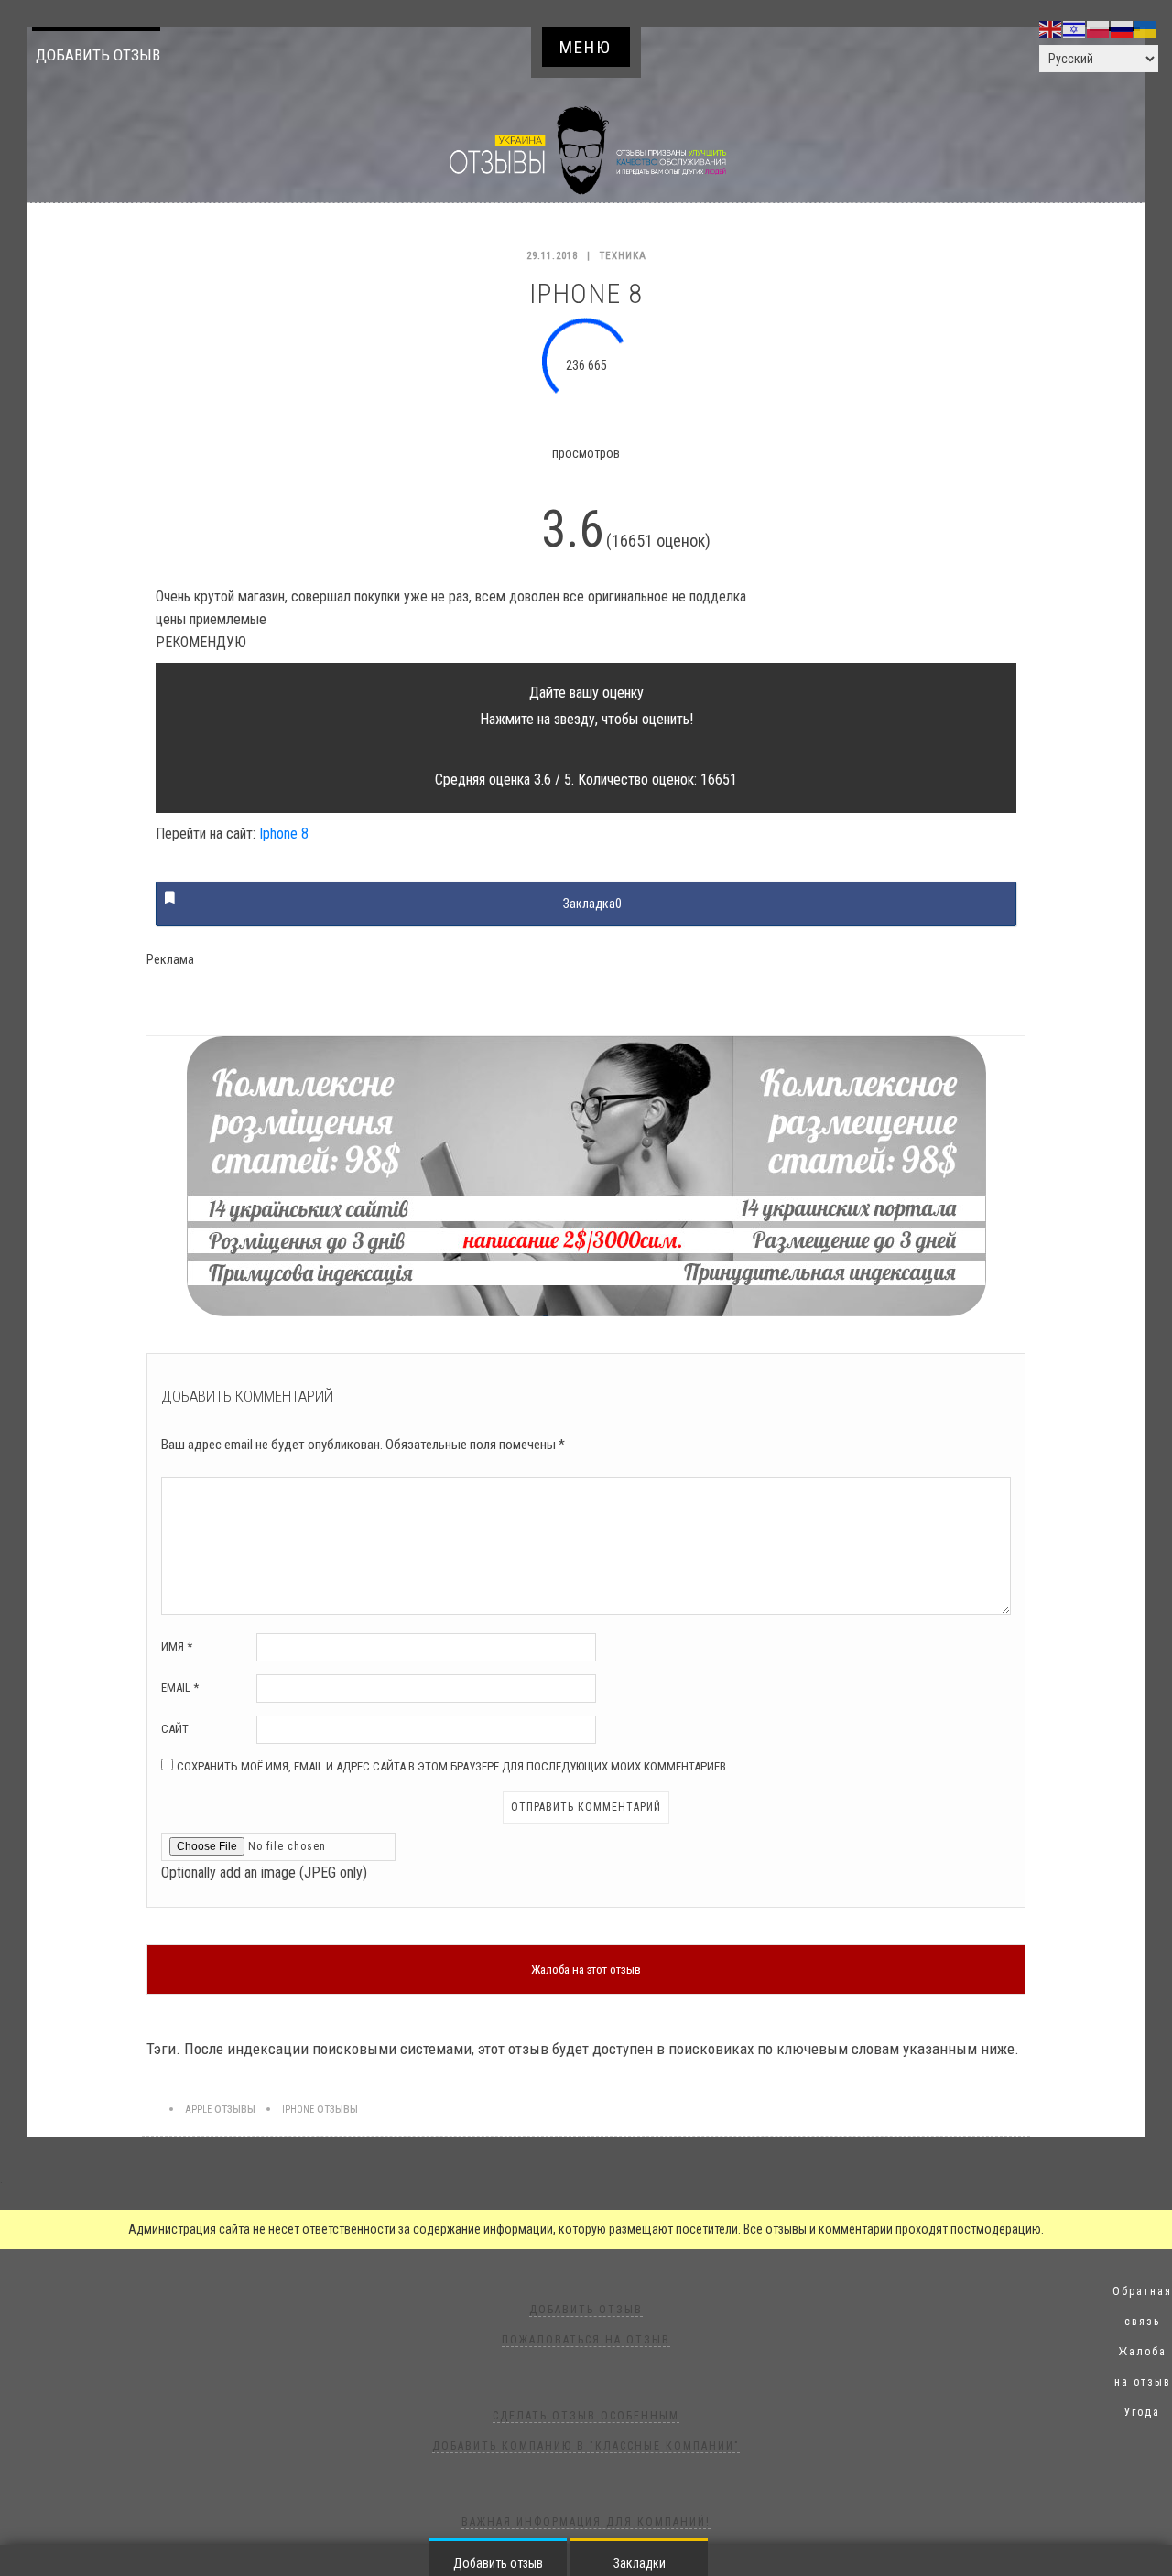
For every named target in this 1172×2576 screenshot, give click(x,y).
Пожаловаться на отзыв (586, 2340)
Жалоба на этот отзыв (586, 1970)
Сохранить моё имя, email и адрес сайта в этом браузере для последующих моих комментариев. (453, 1766)
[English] (1051, 28)
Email (180, 1688)
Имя (177, 1646)
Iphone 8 (284, 833)
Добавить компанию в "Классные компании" (586, 2446)
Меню (586, 47)
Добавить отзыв (98, 55)
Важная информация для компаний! (586, 2522)
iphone (298, 2110)
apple (198, 2110)
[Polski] (1099, 28)
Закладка (592, 904)
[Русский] (1123, 28)
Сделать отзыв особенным (586, 2416)
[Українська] (1146, 28)
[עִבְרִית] (1075, 28)
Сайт (175, 1729)
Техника (623, 256)
